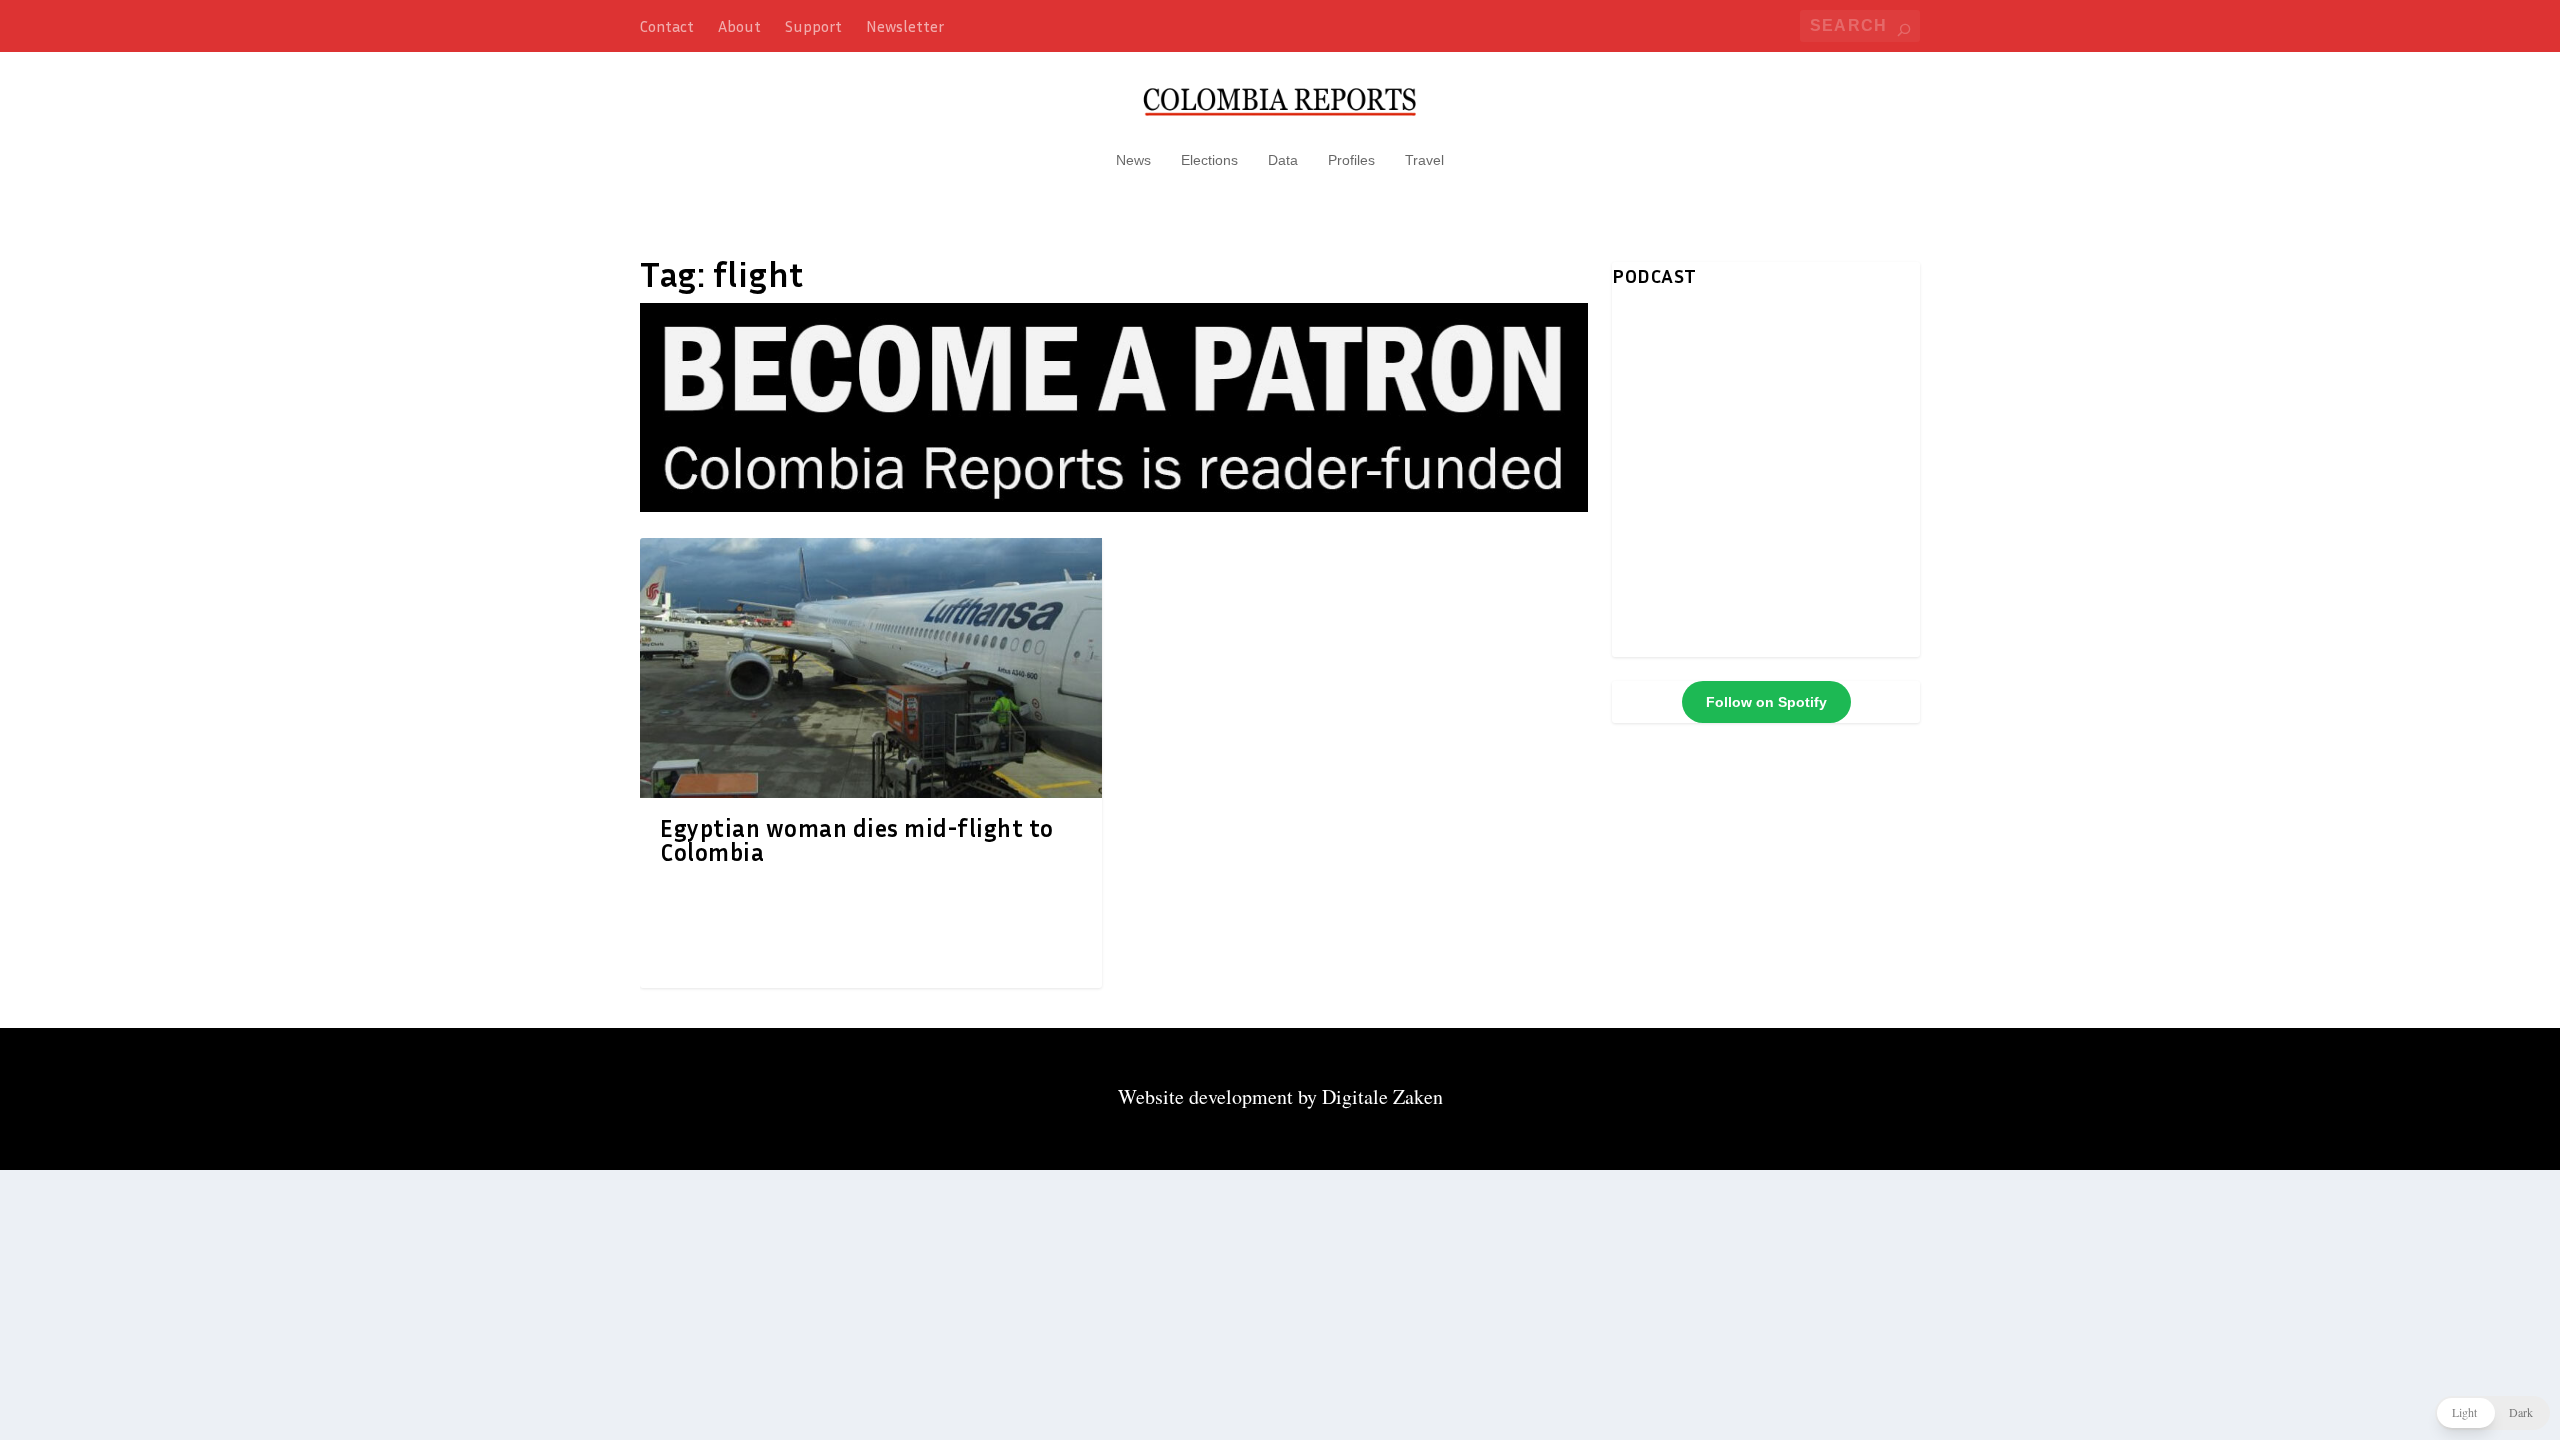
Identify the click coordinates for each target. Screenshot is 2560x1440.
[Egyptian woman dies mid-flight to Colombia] (871, 668)
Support (813, 26)
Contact (667, 26)
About (739, 26)
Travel (1424, 160)
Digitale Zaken (1382, 1096)
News (1133, 160)
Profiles (1351, 160)
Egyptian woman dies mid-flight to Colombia (857, 840)
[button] (2492, 1413)
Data (1283, 160)
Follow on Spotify (1766, 702)
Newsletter (905, 26)
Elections (1209, 160)
